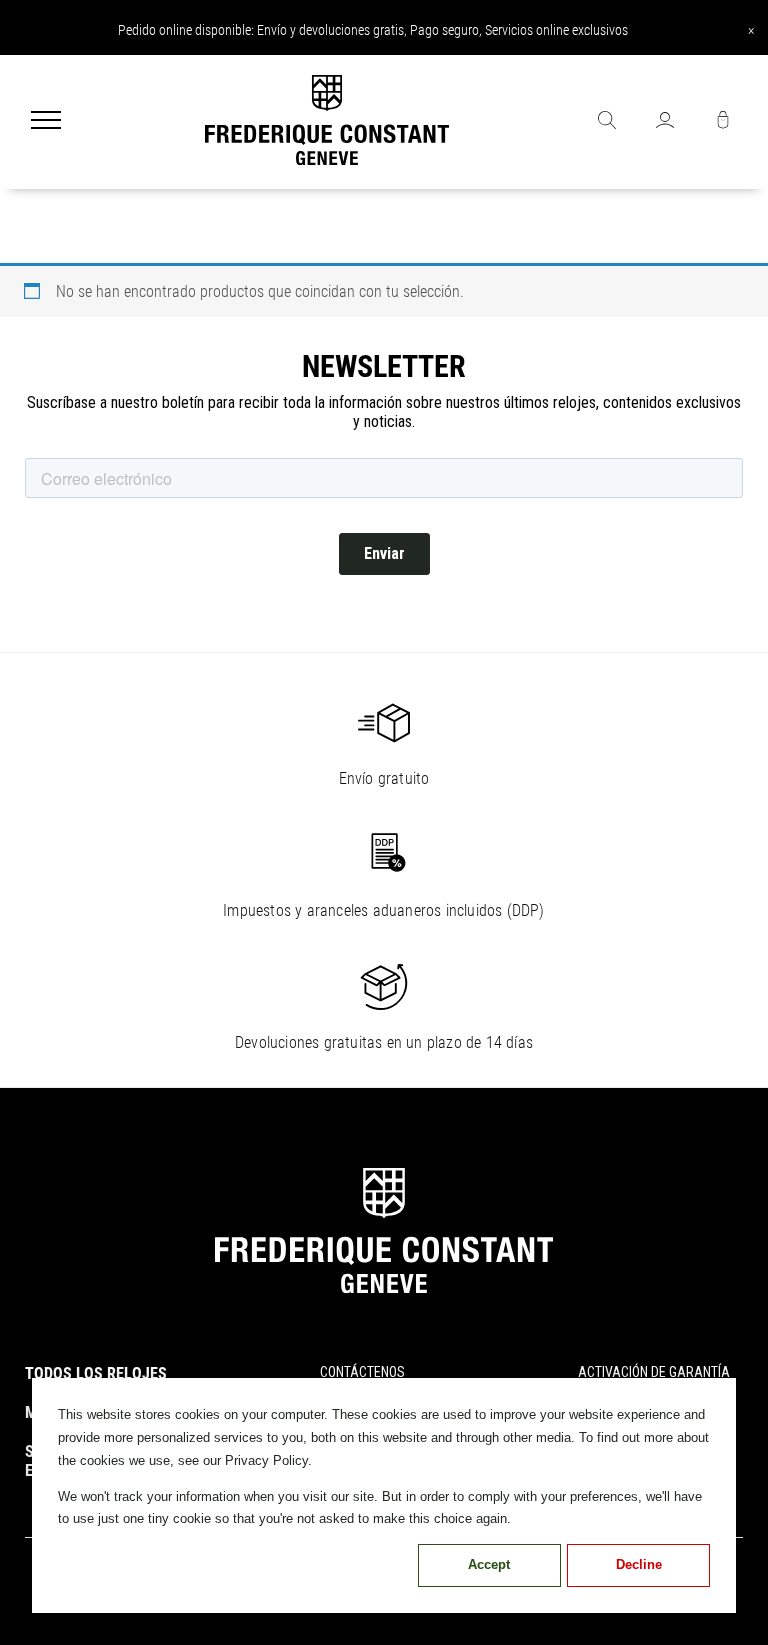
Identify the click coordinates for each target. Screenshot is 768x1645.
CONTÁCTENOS (362, 1372)
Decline (639, 1564)
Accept (489, 1564)
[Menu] (46, 122)
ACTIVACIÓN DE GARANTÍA (654, 1372)
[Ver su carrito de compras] (723, 122)
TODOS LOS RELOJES (96, 1373)
